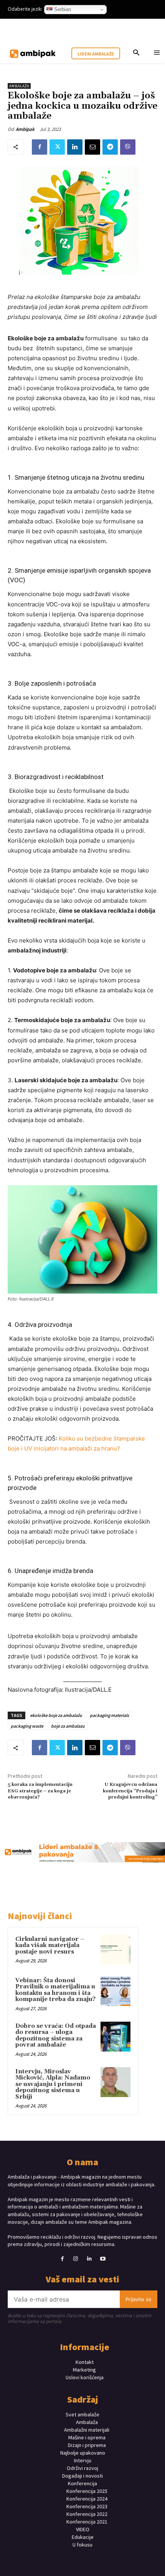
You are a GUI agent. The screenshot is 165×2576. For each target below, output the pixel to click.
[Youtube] (103, 2259)
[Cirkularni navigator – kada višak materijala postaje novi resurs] (115, 1950)
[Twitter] (57, 147)
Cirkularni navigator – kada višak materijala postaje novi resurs (50, 1945)
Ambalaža (19, 86)
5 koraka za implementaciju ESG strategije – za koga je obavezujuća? (40, 1791)
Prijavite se (139, 2299)
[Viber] (128, 147)
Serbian (62, 9)
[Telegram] (110, 147)
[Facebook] (40, 147)
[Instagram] (76, 2259)
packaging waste (27, 1726)
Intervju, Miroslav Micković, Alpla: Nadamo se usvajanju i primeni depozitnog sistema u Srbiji (53, 2084)
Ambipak (25, 129)
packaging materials (109, 1715)
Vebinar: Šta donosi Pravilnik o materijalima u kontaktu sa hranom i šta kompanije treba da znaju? (55, 1990)
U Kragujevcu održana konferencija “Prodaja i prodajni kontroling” (130, 1791)
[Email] (92, 147)
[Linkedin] (75, 147)
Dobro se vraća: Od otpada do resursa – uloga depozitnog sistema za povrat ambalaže (56, 2036)
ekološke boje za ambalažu (56, 1715)
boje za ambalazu (68, 1726)
